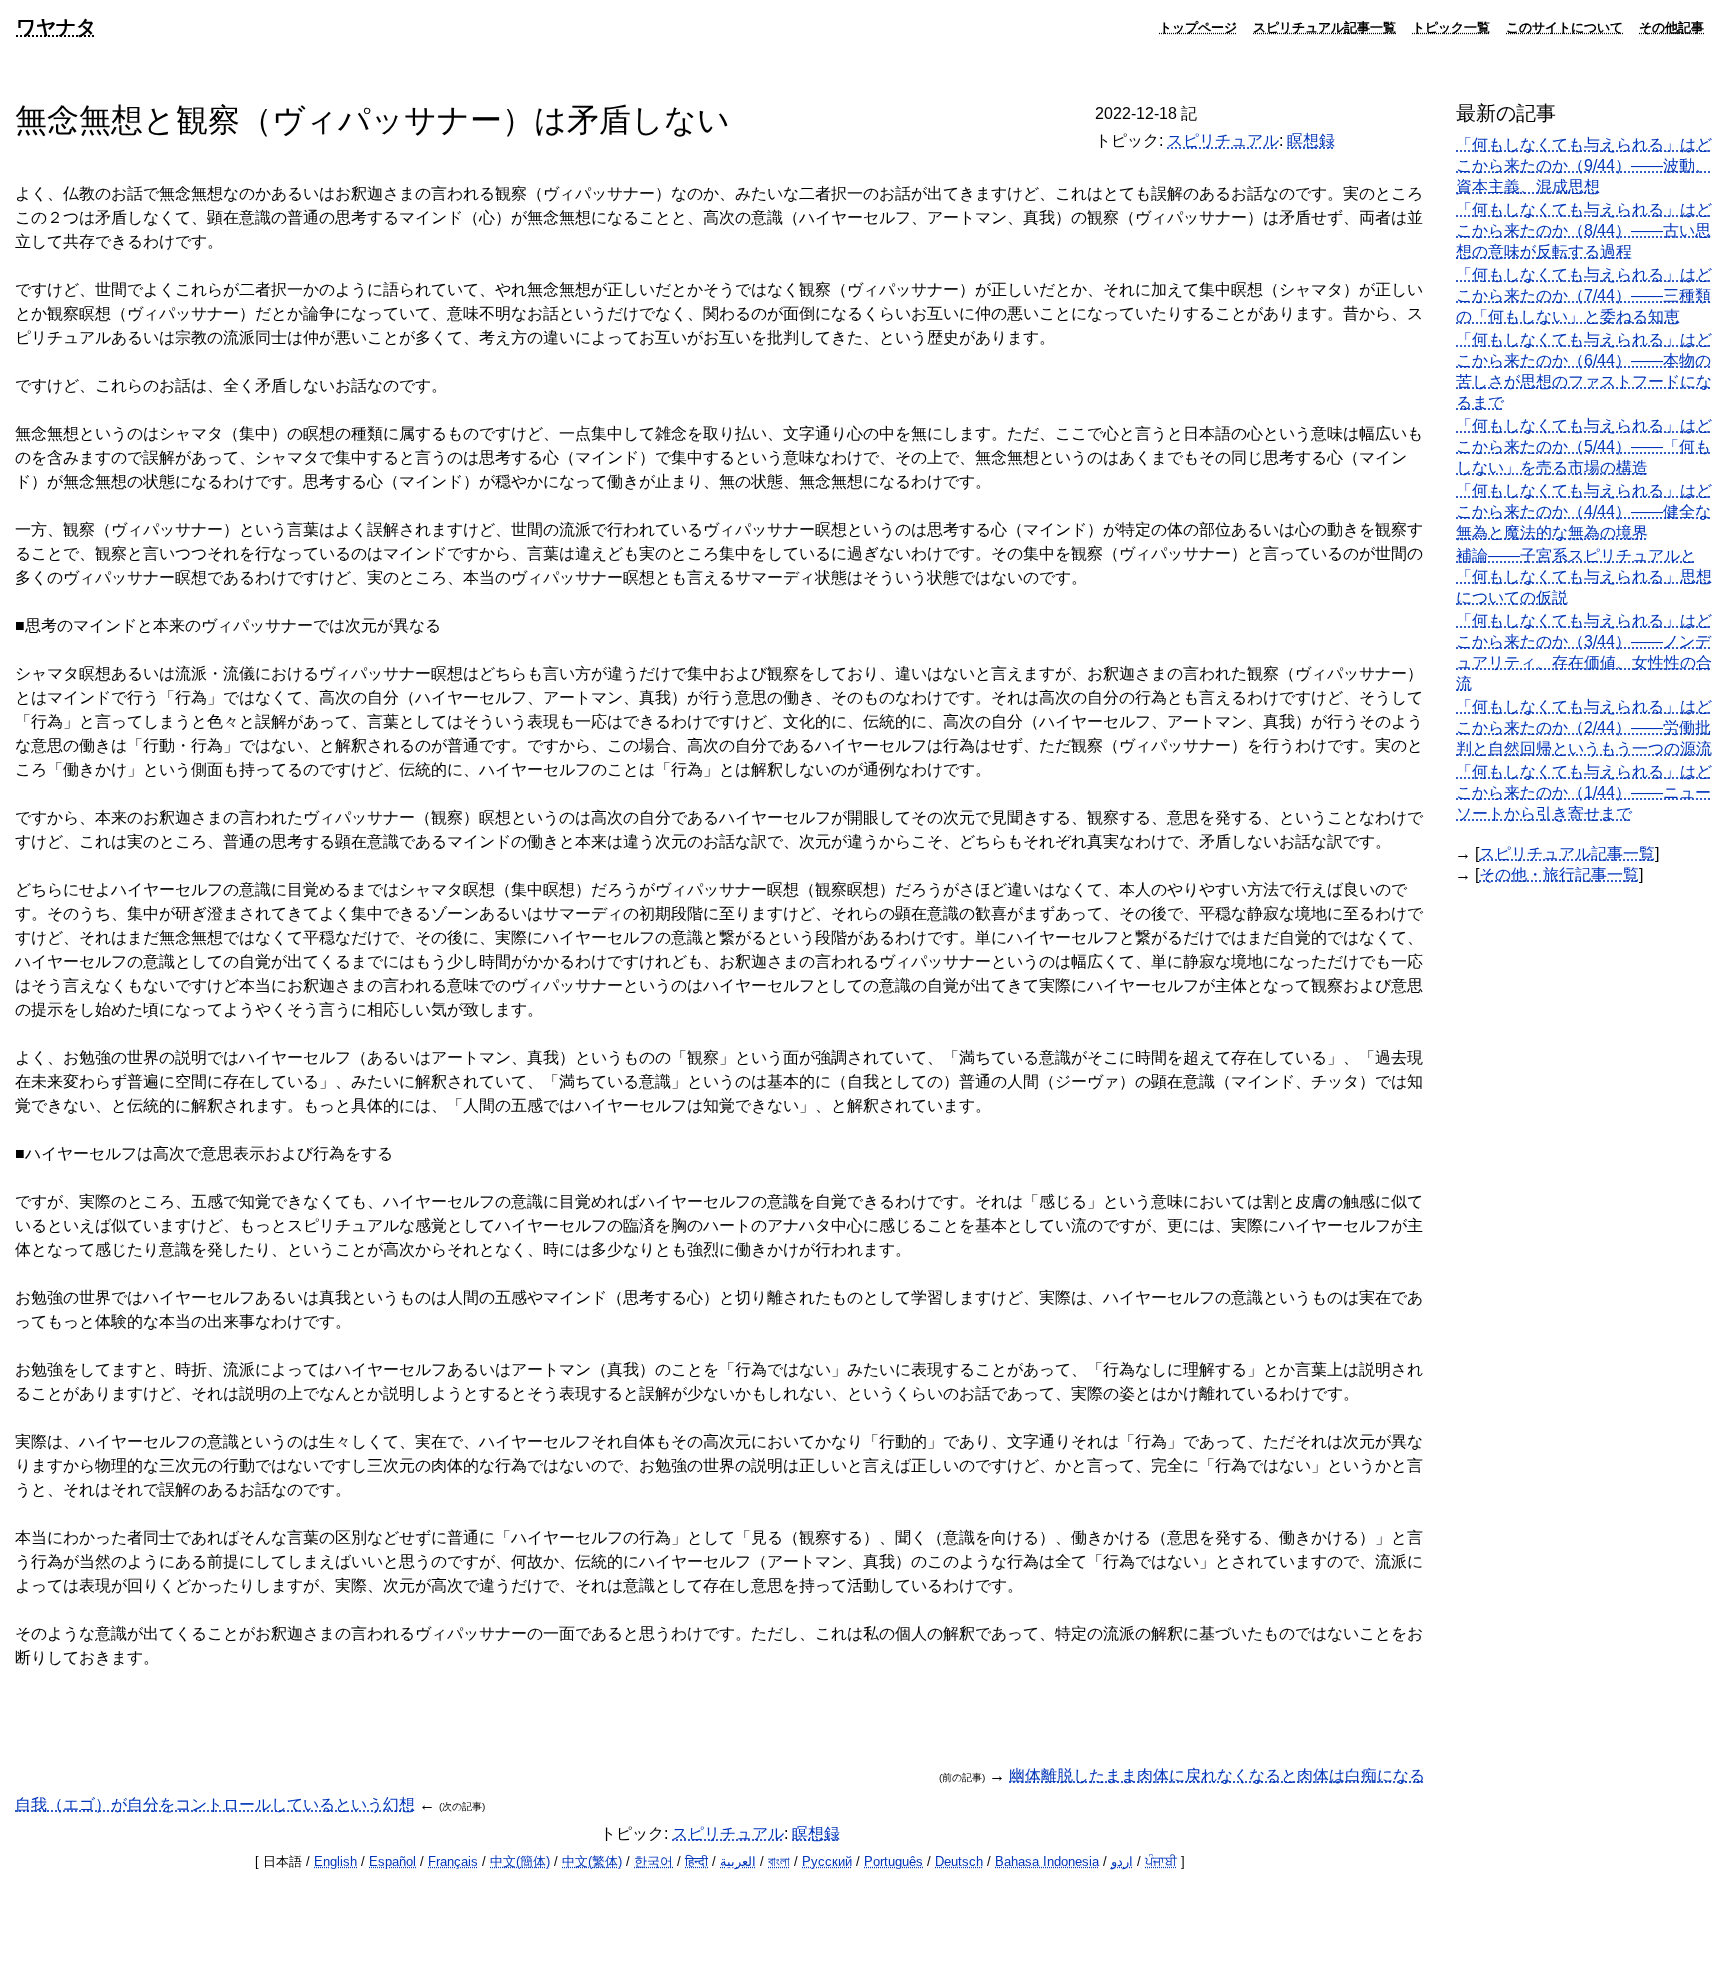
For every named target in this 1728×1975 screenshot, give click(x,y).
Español (392, 1861)
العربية (738, 1861)
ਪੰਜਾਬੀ (1161, 1861)
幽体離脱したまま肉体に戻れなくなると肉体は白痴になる (1217, 1775)
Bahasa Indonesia (1047, 1861)
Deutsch (959, 1861)
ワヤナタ (56, 26)
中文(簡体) (520, 1861)
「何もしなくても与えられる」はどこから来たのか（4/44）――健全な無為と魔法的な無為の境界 (1584, 511)
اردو (1122, 1861)
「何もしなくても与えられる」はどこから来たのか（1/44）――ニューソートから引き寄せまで (1584, 792)
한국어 (653, 1861)
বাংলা (779, 1861)
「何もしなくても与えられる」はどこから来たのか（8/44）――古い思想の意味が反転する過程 (1584, 230)
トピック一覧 (1451, 27)
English (335, 1861)
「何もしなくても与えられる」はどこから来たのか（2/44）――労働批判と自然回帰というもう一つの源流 (1584, 727)
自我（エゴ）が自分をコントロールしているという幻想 (215, 1804)
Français (453, 1861)
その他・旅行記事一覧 (1559, 874)
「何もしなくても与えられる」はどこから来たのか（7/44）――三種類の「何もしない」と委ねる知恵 (1584, 295)
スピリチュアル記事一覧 (1324, 27)
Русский (827, 1861)
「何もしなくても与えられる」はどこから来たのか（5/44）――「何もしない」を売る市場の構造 (1584, 446)
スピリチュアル (1223, 140)
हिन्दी (696, 1861)
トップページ (1198, 27)
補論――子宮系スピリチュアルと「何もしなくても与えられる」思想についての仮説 (1584, 576)
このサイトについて (1564, 27)
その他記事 (1671, 27)
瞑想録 (1311, 140)
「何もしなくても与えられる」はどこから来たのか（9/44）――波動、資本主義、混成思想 (1584, 165)
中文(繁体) (592, 1861)
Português (893, 1861)
